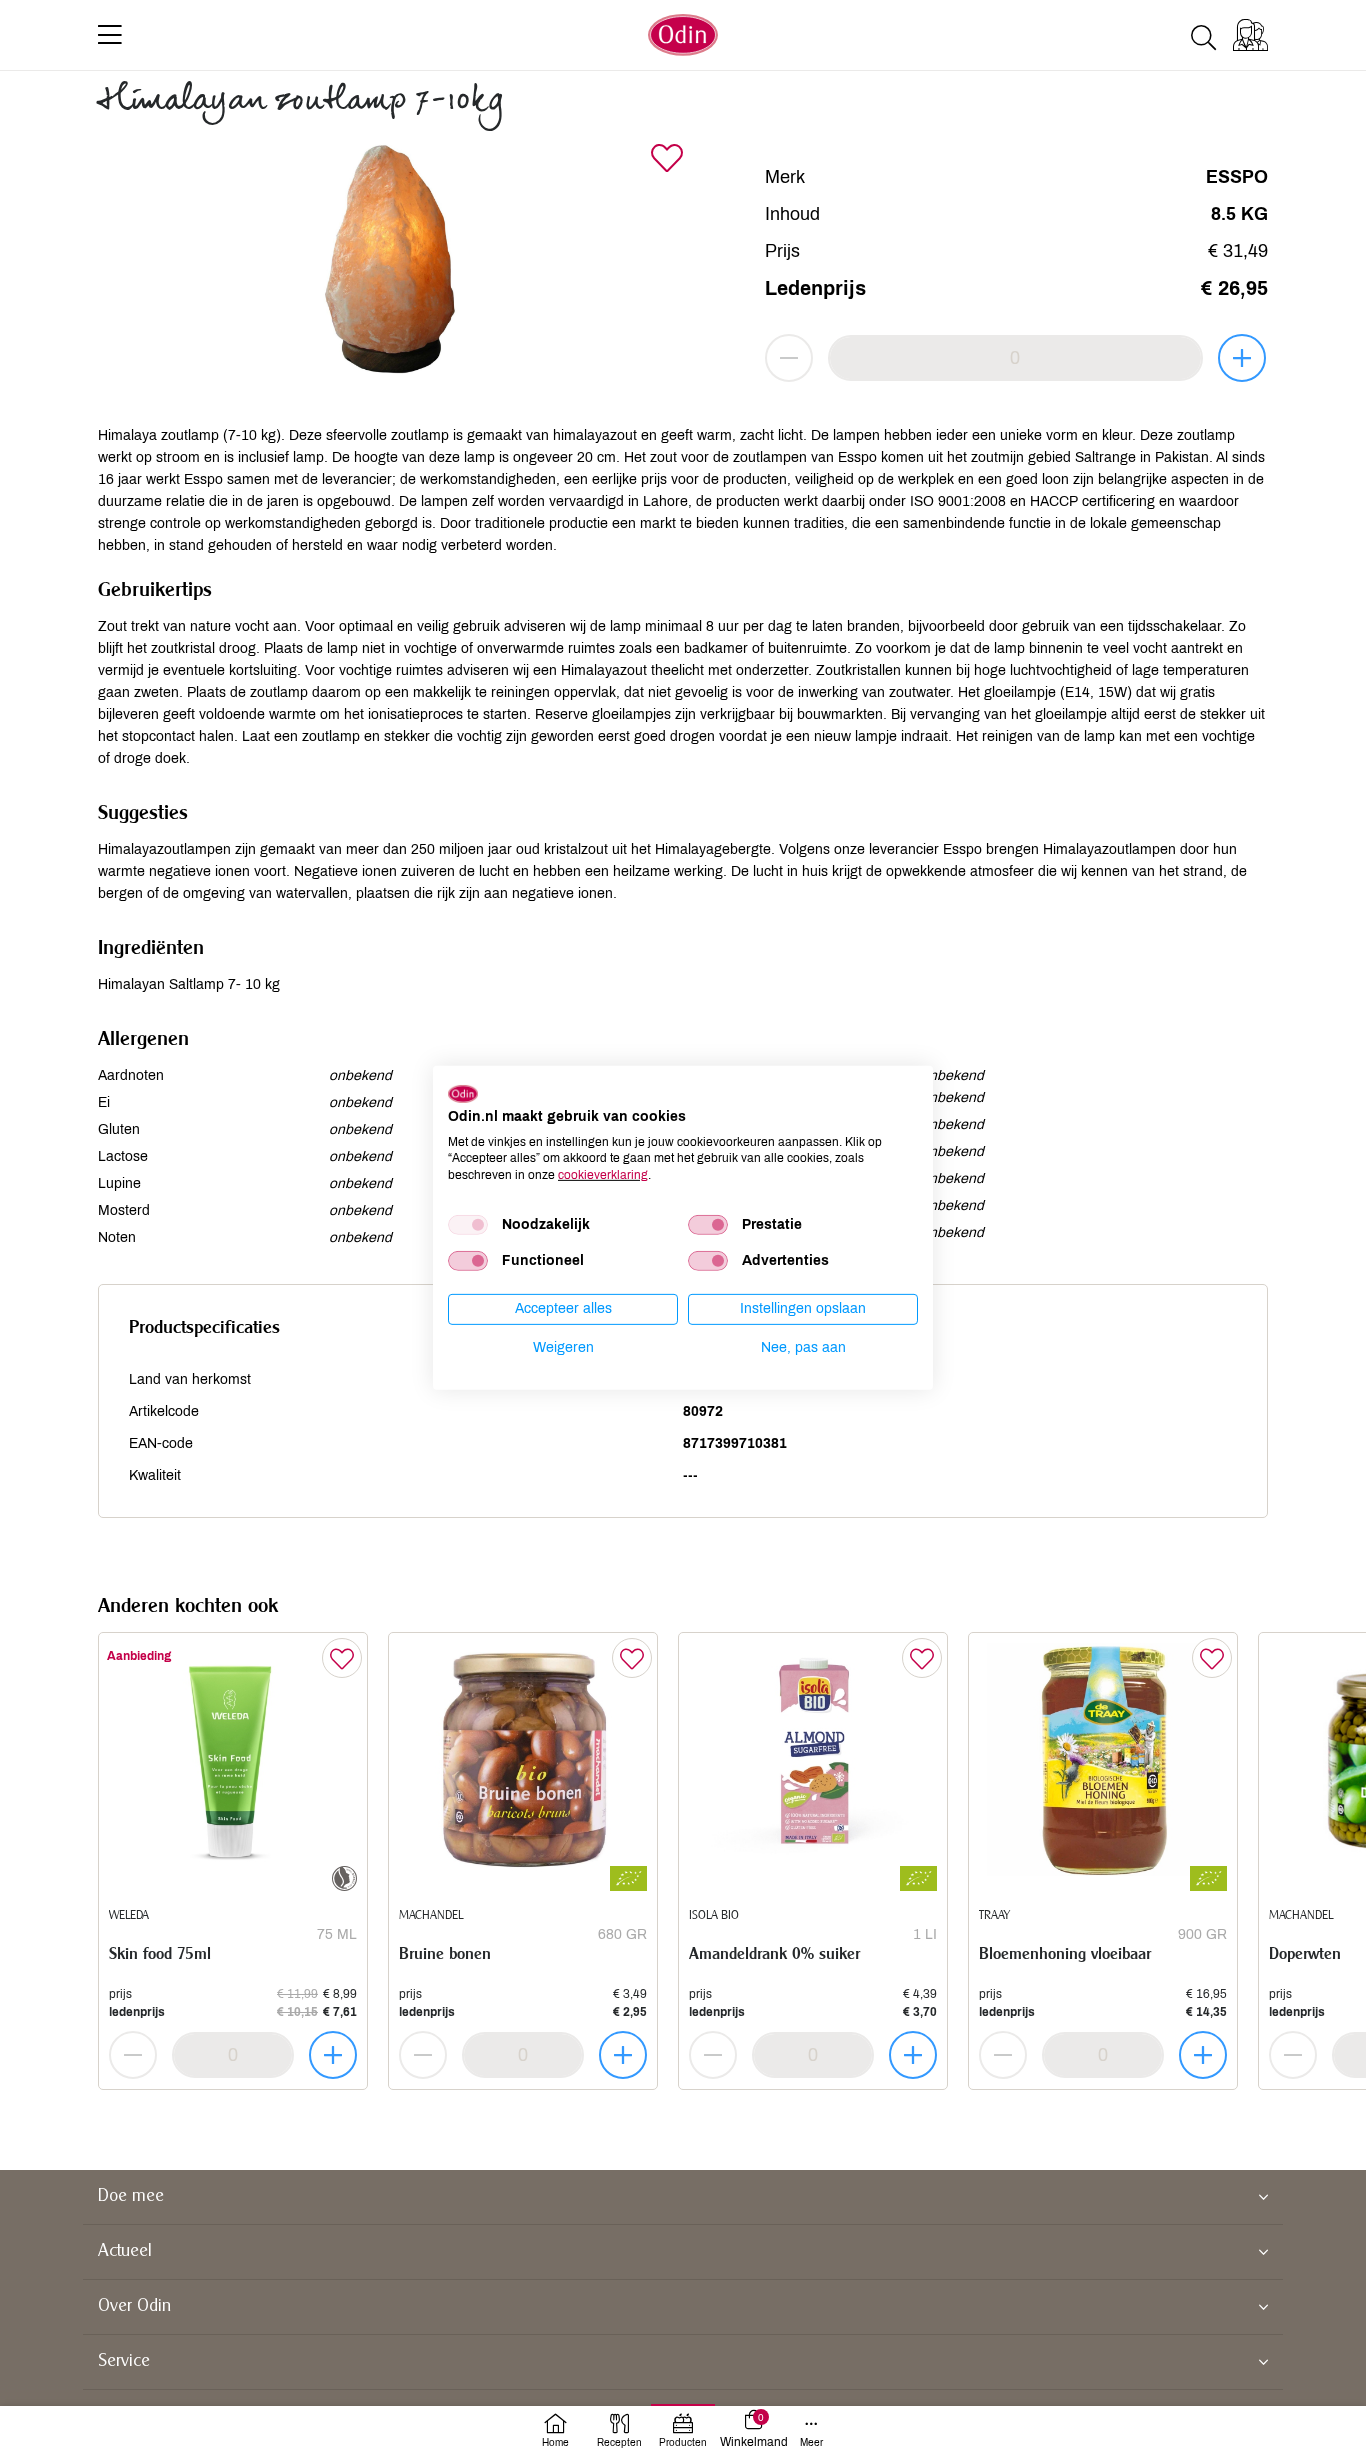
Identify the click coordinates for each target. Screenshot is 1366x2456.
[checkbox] (468, 1225)
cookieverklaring (603, 1175)
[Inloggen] (1250, 35)
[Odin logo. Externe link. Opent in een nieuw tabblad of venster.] (463, 1094)
